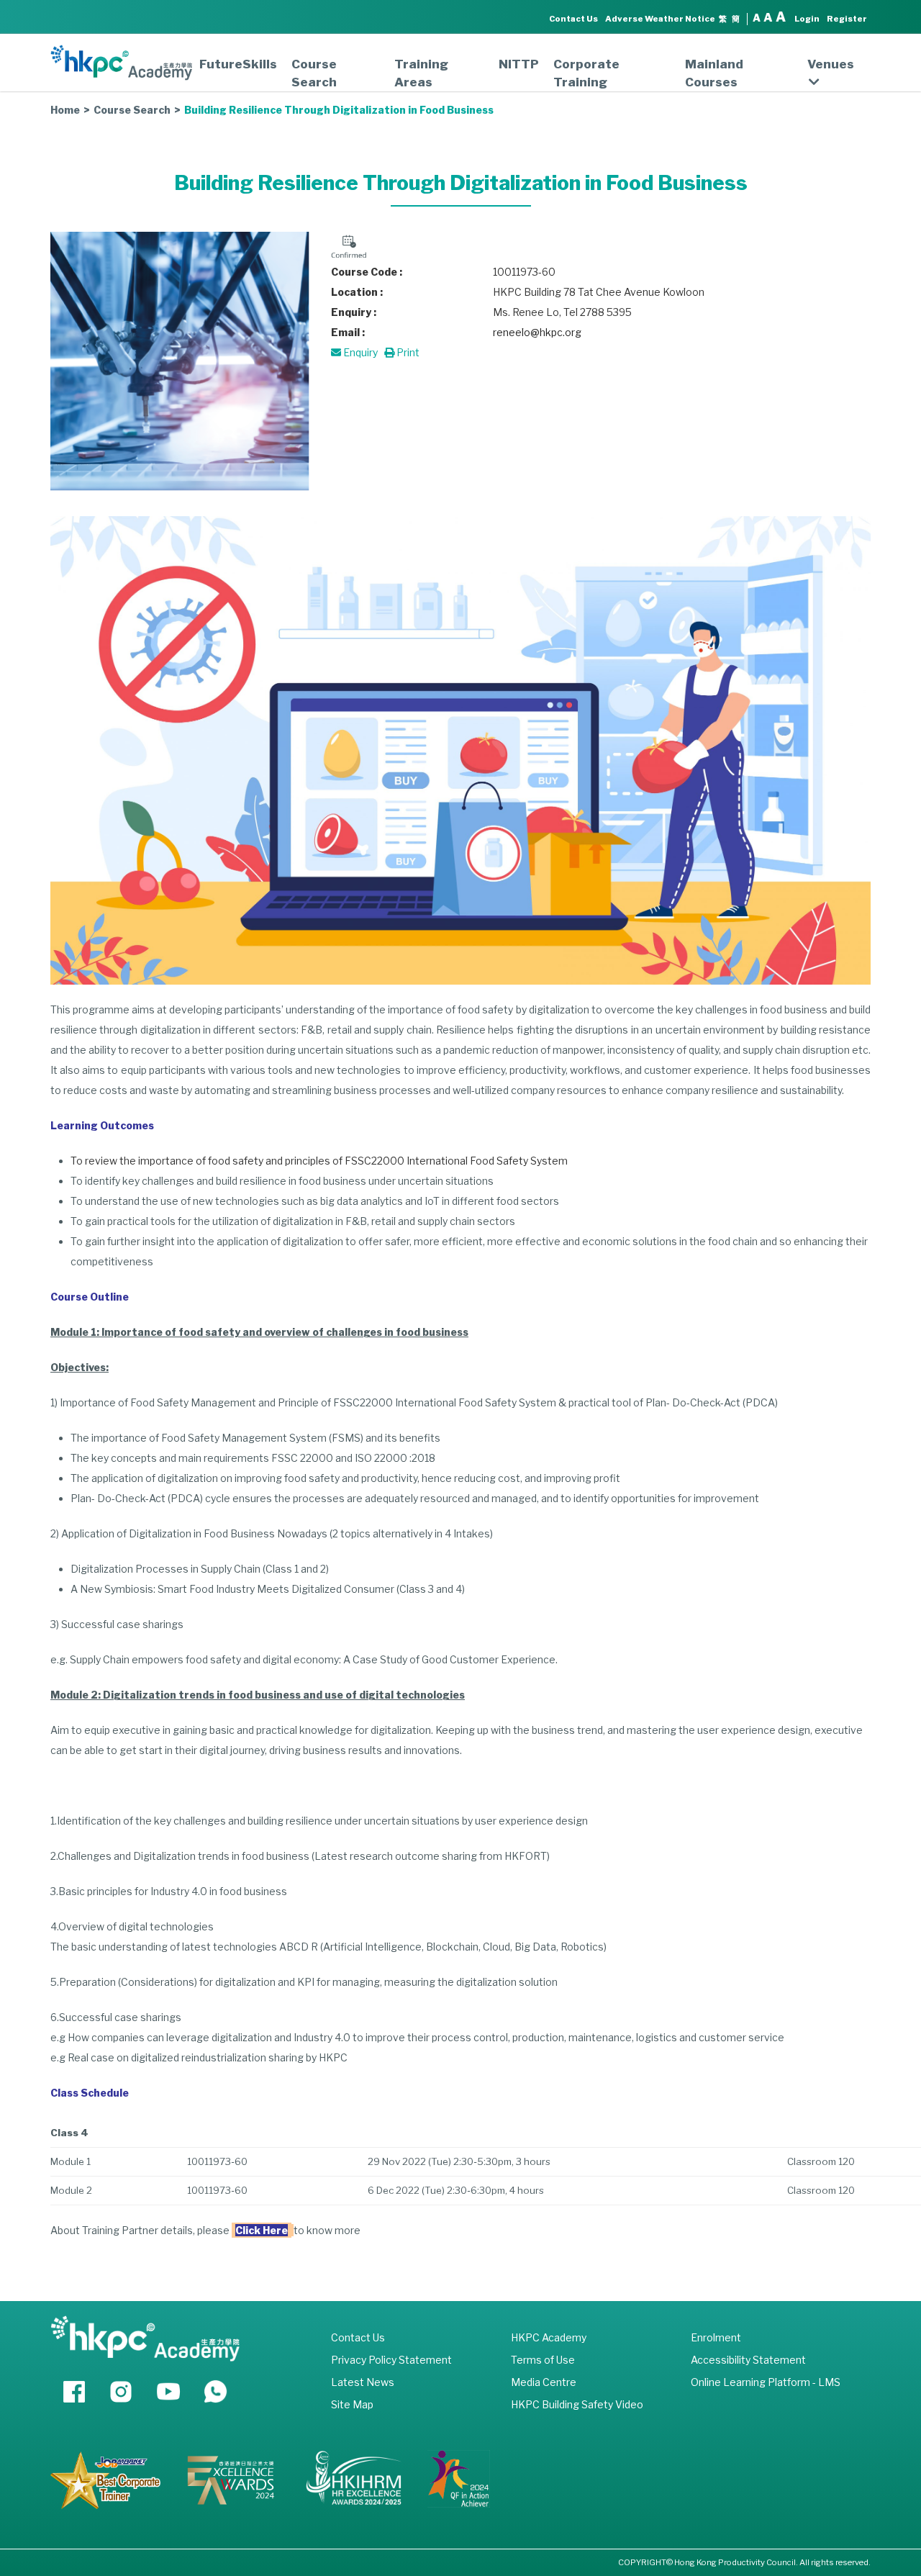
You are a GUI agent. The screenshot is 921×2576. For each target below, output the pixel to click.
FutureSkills (238, 64)
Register (847, 19)
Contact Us (573, 19)
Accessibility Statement (748, 2360)
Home (65, 110)
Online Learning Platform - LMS (766, 2382)
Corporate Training (586, 73)
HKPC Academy (549, 2337)
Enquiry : (354, 312)
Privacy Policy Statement (391, 2360)
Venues (831, 64)
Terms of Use (543, 2360)
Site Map (352, 2404)
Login (807, 19)
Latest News (363, 2382)
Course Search (314, 73)
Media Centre (544, 2382)
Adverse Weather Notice (660, 19)
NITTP (519, 64)
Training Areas (421, 73)
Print (407, 352)
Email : (348, 332)
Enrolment (716, 2337)
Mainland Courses (714, 73)
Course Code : (367, 272)
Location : (357, 292)
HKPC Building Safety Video (577, 2404)
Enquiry (359, 352)
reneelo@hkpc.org (537, 332)
